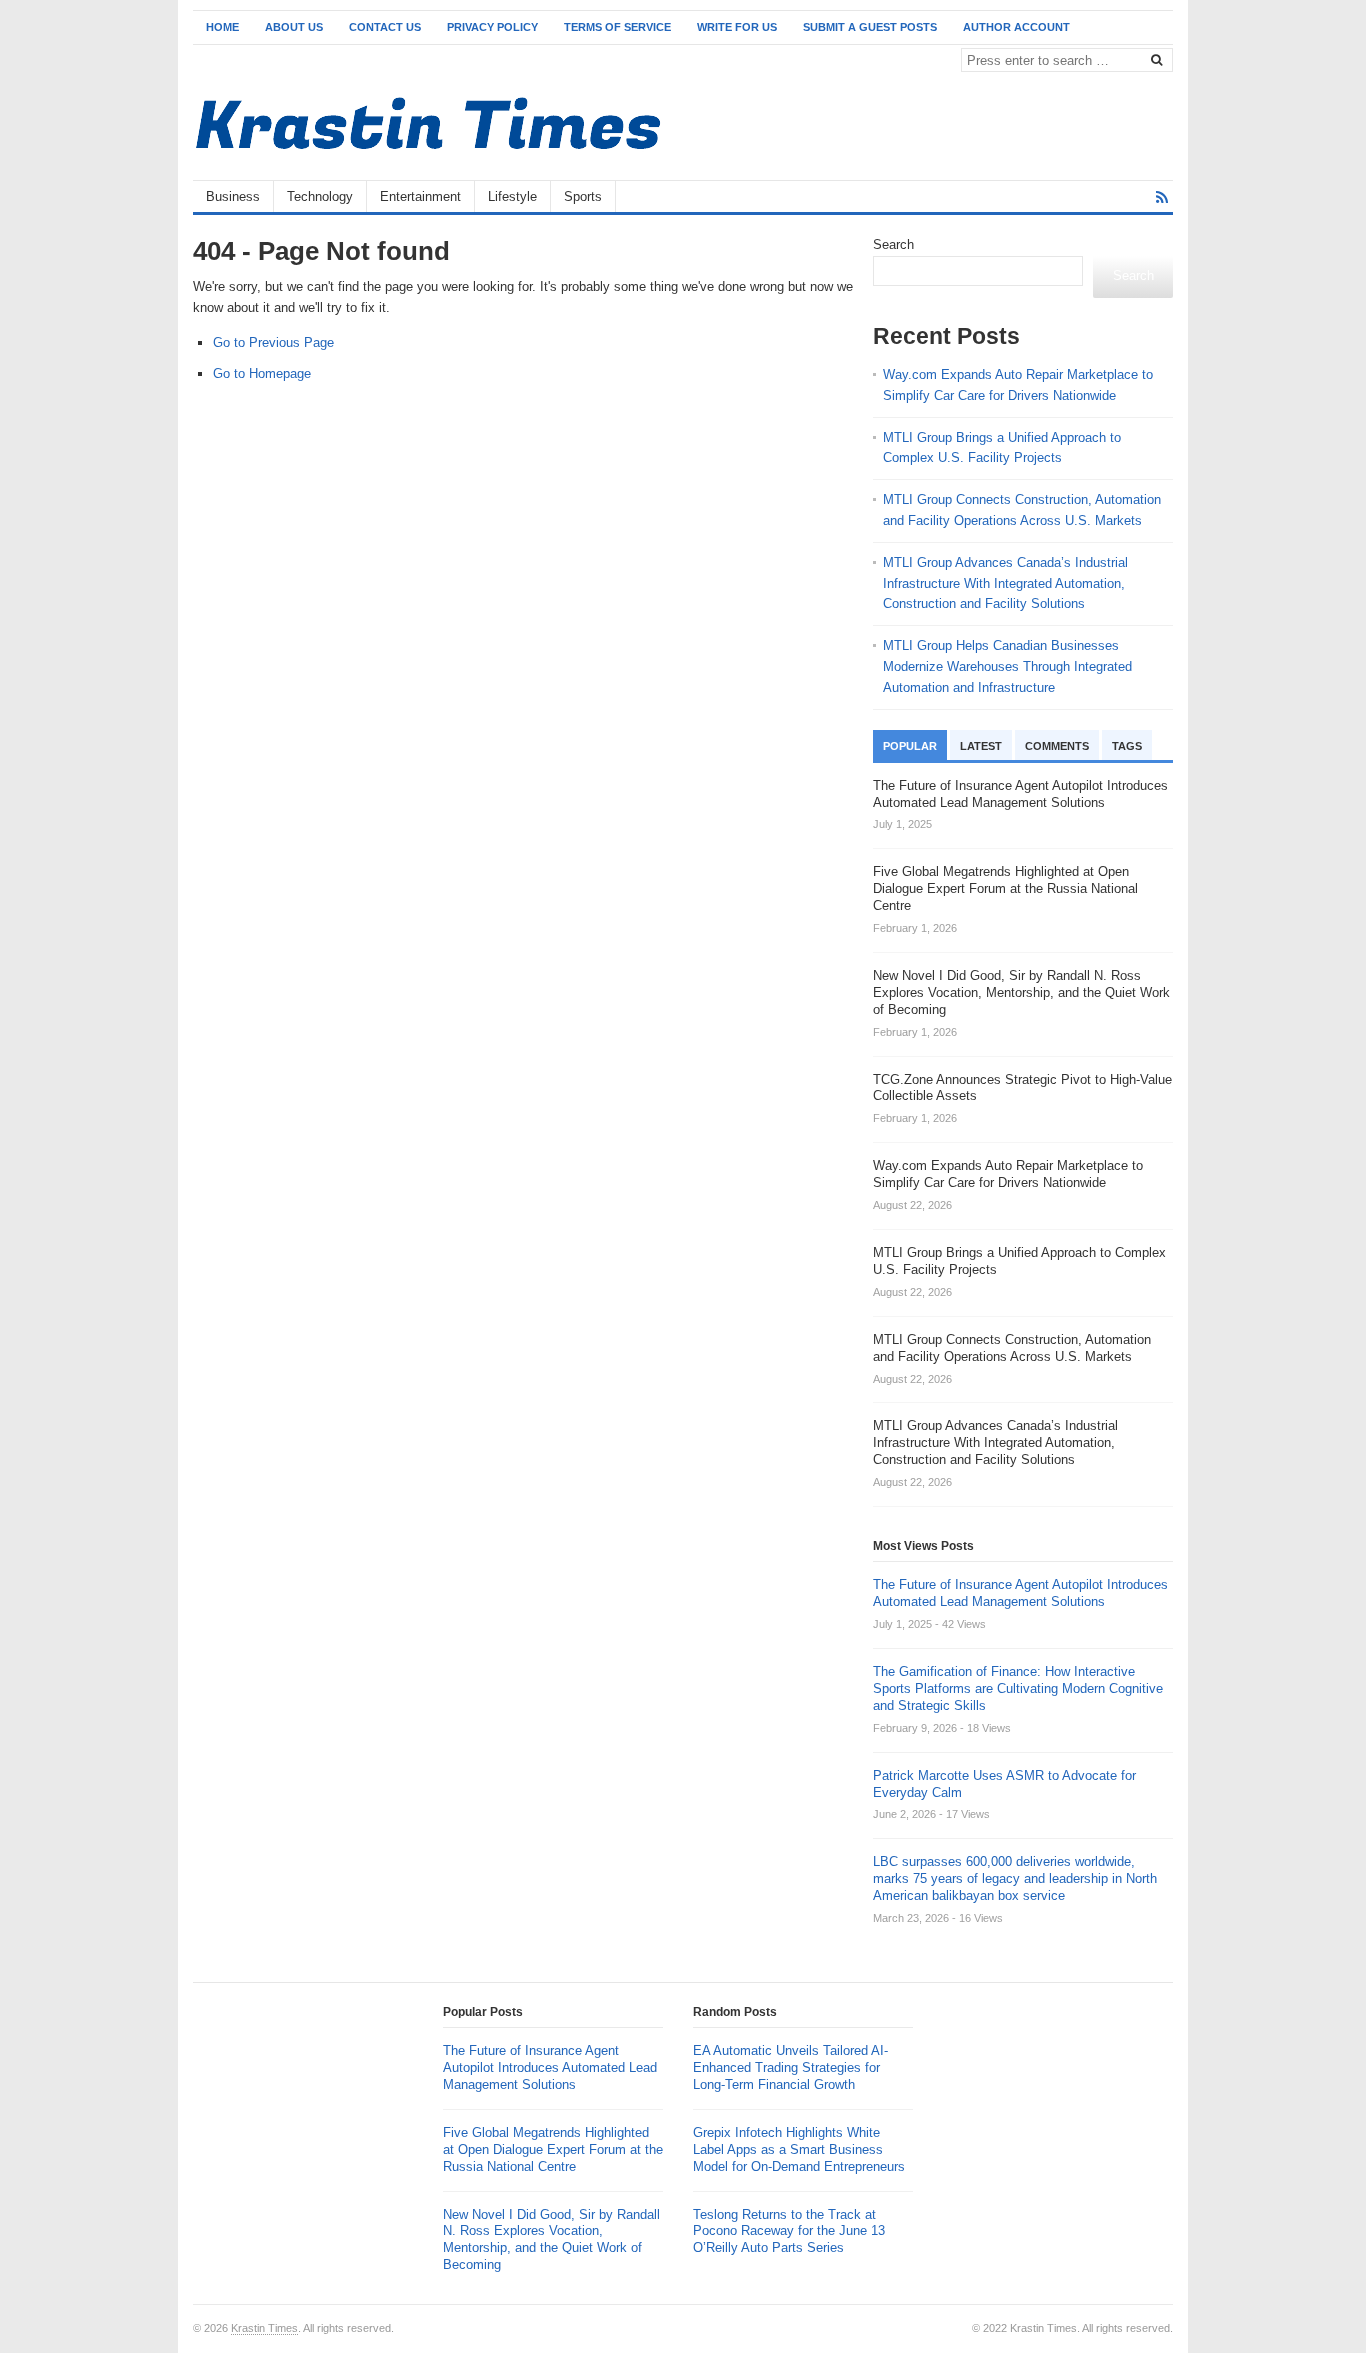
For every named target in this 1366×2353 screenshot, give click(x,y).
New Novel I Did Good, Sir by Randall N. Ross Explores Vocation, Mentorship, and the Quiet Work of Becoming (551, 2240)
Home (222, 27)
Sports (583, 196)
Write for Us (737, 27)
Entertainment (420, 196)
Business (233, 196)
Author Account (1016, 27)
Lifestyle (512, 196)
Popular (910, 746)
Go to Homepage (262, 373)
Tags (1127, 746)
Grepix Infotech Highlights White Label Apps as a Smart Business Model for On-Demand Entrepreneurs (799, 2149)
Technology (320, 196)
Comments (1057, 746)
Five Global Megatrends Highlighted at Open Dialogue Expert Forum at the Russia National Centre (553, 2149)
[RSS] (1162, 197)
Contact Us (385, 27)
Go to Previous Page (273, 342)
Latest (981, 746)
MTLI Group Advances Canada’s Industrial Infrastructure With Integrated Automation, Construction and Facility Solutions (1005, 583)
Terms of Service (617, 27)
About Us (294, 27)
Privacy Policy (492, 27)
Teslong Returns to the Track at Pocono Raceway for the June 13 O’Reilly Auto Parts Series (789, 2231)
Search (893, 244)
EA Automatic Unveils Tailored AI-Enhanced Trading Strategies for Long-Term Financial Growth (790, 2067)
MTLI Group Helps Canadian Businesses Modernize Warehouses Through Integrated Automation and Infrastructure (1007, 666)
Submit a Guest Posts (870, 27)
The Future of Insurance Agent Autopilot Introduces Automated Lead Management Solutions (1020, 1593)
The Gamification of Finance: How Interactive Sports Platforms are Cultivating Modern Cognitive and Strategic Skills (1018, 1688)
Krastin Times (264, 2328)
